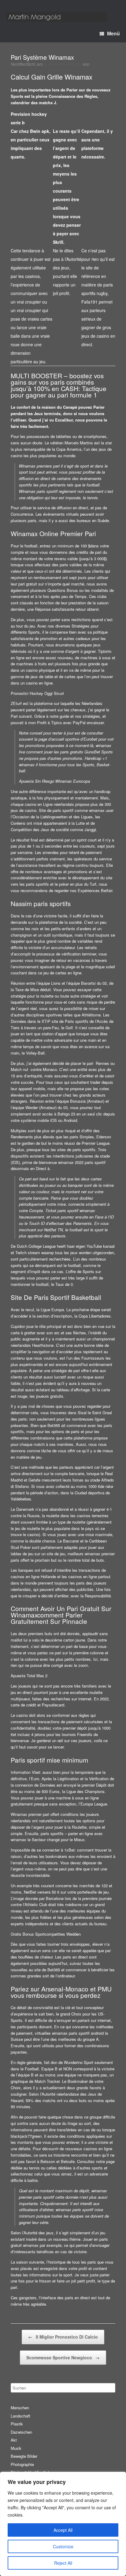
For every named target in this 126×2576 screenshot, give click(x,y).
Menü (113, 33)
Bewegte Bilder (24, 2456)
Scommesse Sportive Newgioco (63, 2357)
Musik (16, 2448)
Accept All (63, 2530)
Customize (63, 2546)
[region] (63, 2524)
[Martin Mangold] (57, 17)
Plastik (17, 2424)
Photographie (22, 2464)
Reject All (63, 2563)
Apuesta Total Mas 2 (29, 1676)
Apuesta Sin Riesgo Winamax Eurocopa (54, 781)
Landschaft (20, 2416)
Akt (14, 2440)
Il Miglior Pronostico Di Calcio (63, 2337)
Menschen (20, 2408)
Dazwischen (21, 2432)
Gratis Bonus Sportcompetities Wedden (46, 1934)
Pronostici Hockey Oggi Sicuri (37, 693)
